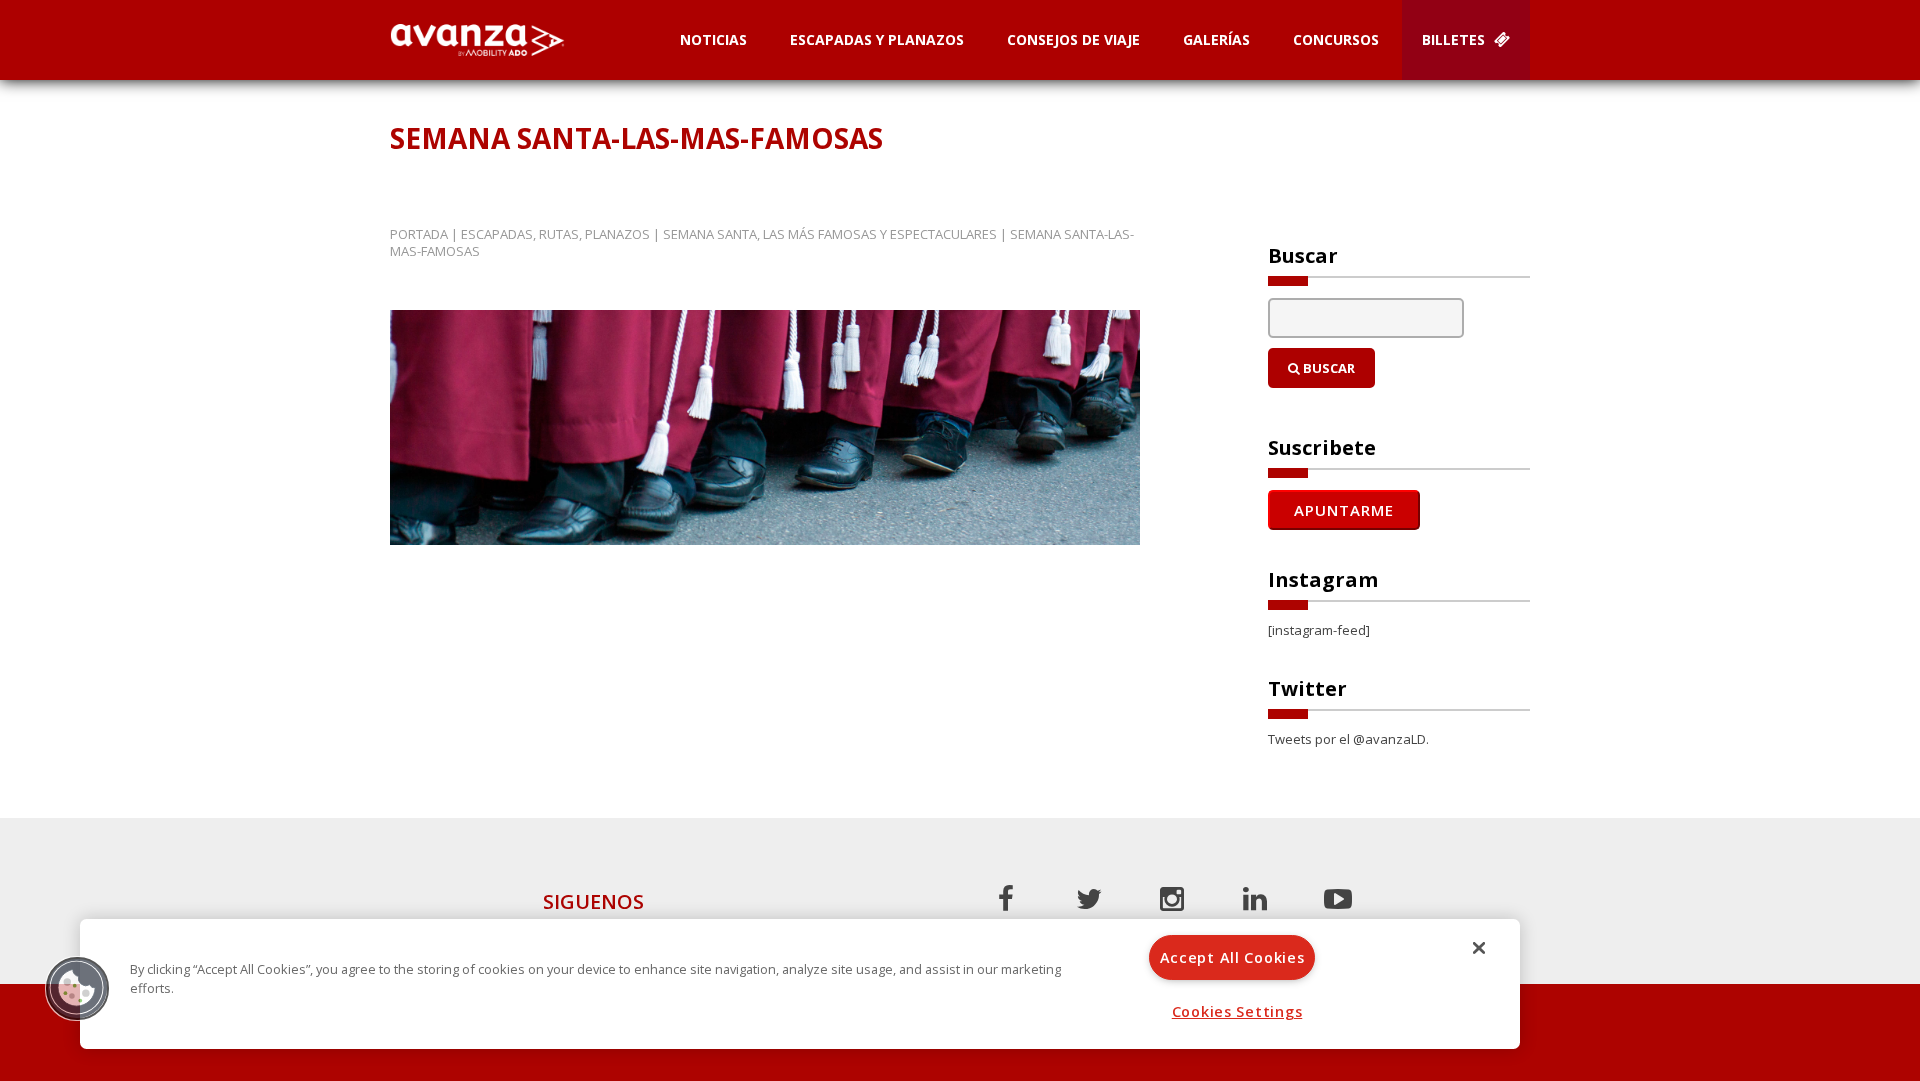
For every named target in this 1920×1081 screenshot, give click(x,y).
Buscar (1327, 368)
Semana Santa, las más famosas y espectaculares (830, 234)
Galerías (1216, 39)
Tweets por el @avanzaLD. (1348, 739)
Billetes (1455, 39)
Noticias (713, 39)
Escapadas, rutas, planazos (555, 234)
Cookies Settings (1237, 1011)
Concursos (1336, 39)
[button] (77, 988)
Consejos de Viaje (1073, 39)
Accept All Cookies (1232, 957)
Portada (419, 234)
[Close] (1479, 948)
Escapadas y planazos (877, 39)
